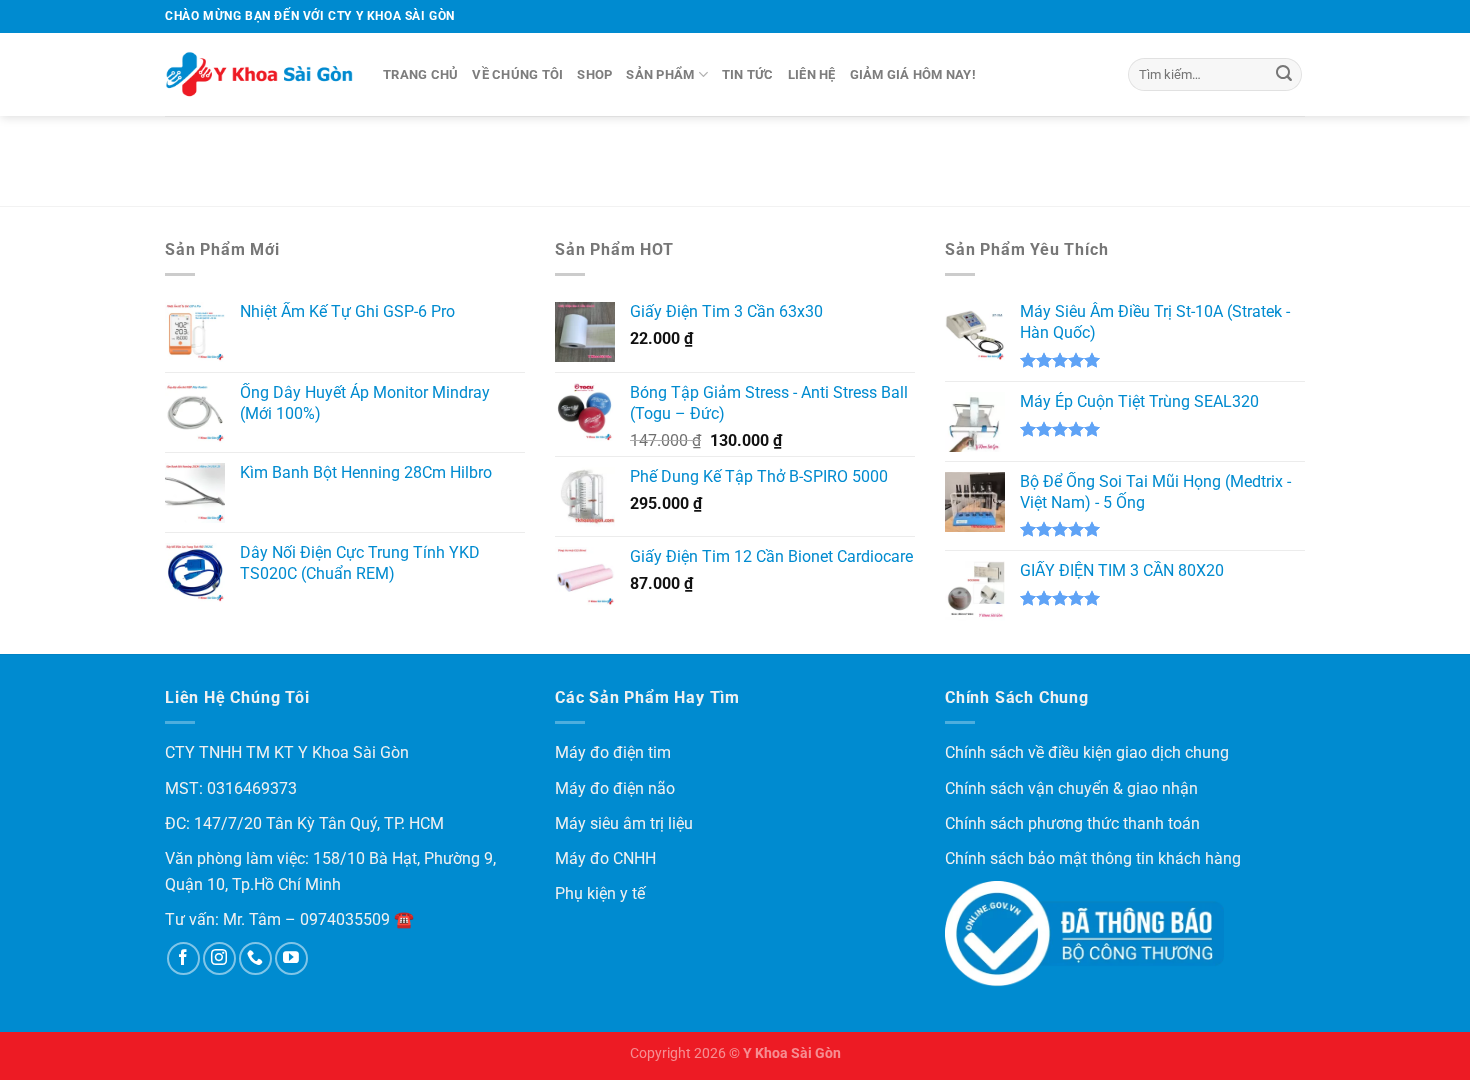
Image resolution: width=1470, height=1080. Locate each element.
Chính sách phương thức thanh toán (1072, 823)
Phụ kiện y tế (600, 893)
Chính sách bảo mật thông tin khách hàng (1093, 858)
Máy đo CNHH (605, 858)
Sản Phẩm (660, 74)
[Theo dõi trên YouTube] (291, 958)
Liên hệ (812, 74)
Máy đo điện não (615, 788)
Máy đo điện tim (613, 752)
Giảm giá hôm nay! (913, 74)
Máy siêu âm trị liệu (624, 823)
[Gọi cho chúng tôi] (255, 958)
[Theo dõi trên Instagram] (219, 958)
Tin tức (748, 74)
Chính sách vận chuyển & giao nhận (1071, 788)
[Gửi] (1284, 75)
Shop (594, 74)
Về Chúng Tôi (517, 74)
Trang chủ (420, 74)
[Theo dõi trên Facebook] (183, 958)
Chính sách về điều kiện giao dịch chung (1087, 752)
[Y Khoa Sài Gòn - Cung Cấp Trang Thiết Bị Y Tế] (259, 75)
